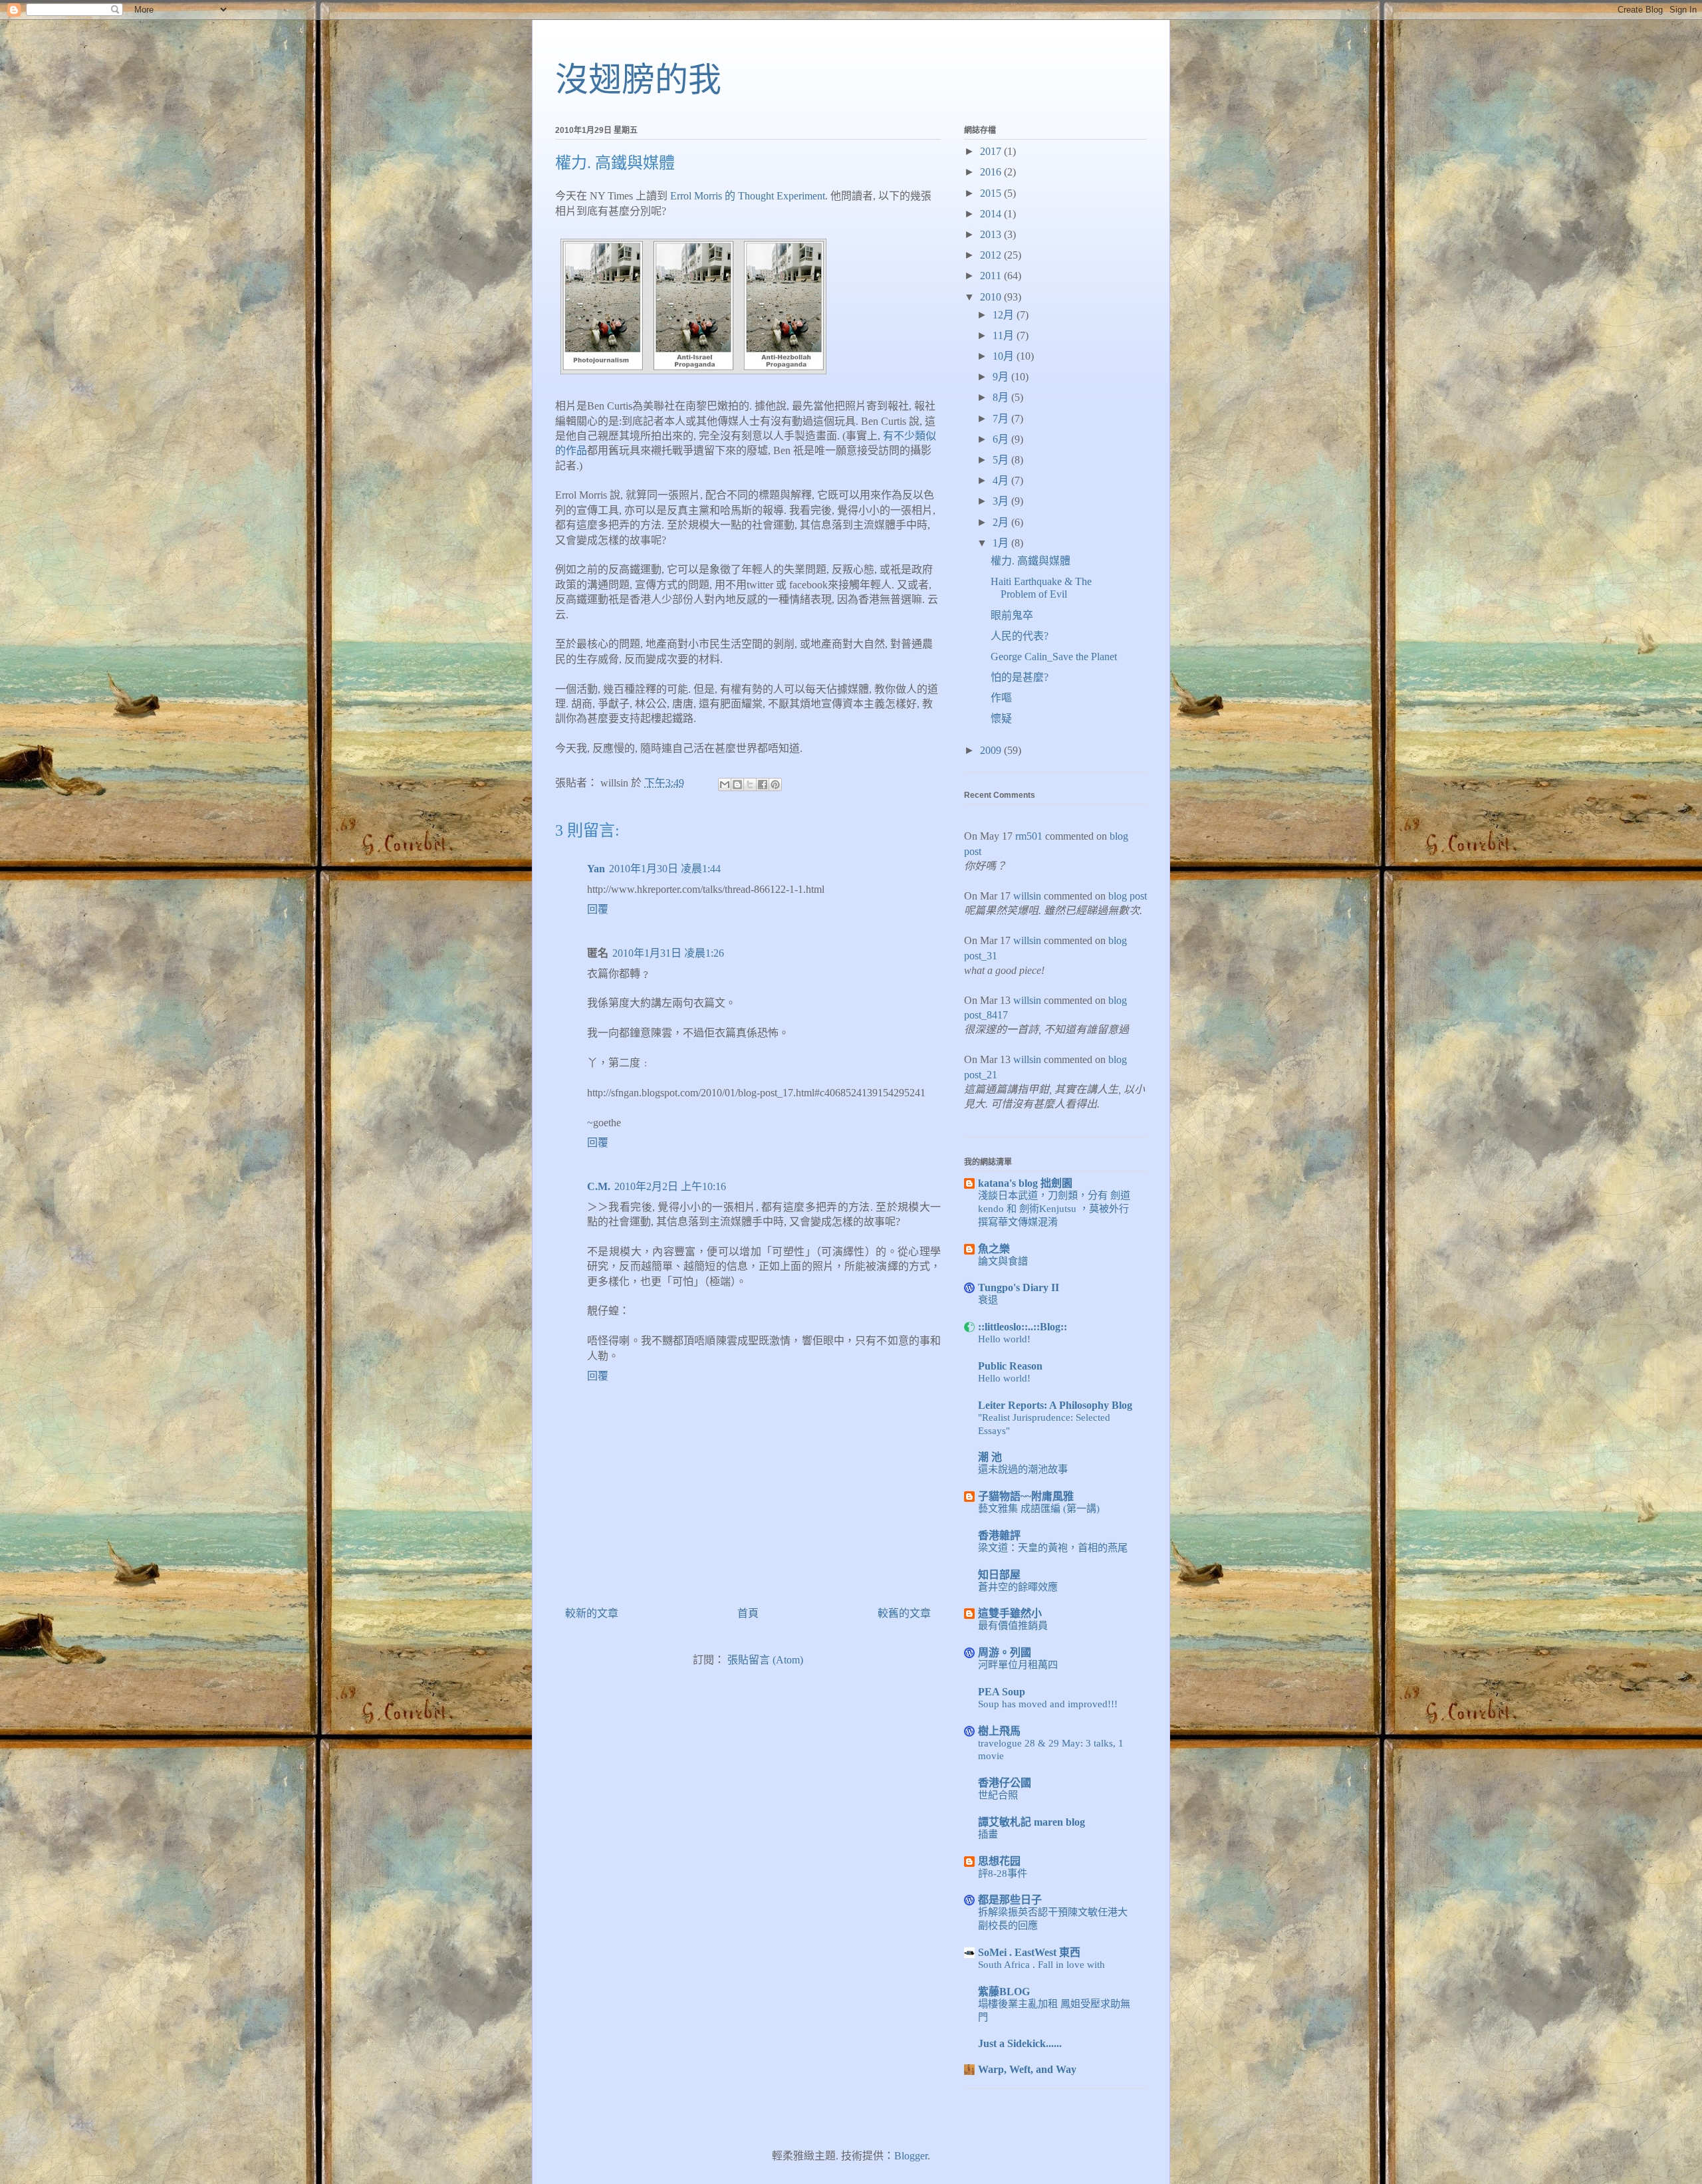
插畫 (988, 1834)
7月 (1002, 419)
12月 (1005, 315)
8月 (1002, 397)
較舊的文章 (904, 1613)
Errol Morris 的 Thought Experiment (748, 196)
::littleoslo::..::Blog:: (1023, 1327)
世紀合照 (998, 1795)
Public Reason (1010, 1366)
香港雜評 (999, 1535)
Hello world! (1004, 1339)
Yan (596, 869)
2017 (992, 151)
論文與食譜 (1003, 1261)
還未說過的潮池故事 (1023, 1469)
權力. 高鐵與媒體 (1031, 561)
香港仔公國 (1005, 1783)
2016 (992, 172)
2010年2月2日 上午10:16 (670, 1186)
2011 (992, 276)
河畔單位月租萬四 (1018, 1664)
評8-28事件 (1003, 1873)
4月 (1002, 480)
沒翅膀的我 (638, 80)
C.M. (599, 1186)
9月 (1002, 377)
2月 (1002, 522)
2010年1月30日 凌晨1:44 (665, 869)
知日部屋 (999, 1575)
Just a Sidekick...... (1020, 2043)
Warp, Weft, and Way (1027, 2069)
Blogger (911, 2156)
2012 (992, 255)
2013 (992, 234)
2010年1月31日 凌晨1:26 (668, 953)
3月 (1002, 501)
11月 (1005, 335)
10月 (1005, 356)
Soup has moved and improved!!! (1048, 1704)
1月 (1002, 543)
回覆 (598, 909)
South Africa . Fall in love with (1041, 1964)
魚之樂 (994, 1249)
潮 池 (990, 1457)
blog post (1128, 896)
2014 (992, 214)
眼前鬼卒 (1012, 615)
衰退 (988, 1299)
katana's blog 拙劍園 (1025, 1183)
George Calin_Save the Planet (1054, 657)
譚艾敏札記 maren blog (1032, 1822)
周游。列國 (1005, 1652)
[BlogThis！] (737, 785)
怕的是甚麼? (1020, 677)
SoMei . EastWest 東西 (1029, 1952)
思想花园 (999, 1861)
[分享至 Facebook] (763, 785)
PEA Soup (1002, 1692)
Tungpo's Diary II (1019, 1287)
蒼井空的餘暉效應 (1018, 1587)
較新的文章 (592, 1613)
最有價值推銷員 (1013, 1625)
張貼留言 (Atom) (765, 1660)
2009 (992, 750)
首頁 (748, 1613)
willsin (1027, 896)
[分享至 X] (750, 785)
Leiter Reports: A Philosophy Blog (1055, 1405)
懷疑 (1001, 718)
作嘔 (1001, 698)
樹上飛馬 (999, 1731)
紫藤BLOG (1004, 1992)
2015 (992, 193)
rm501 (1029, 836)
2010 (992, 297)
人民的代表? (1020, 636)
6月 (1002, 439)
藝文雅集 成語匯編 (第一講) (1039, 1508)
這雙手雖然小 (1010, 1613)
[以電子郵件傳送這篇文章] (725, 785)
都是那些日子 (1010, 1900)
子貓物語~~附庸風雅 (1026, 1496)
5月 (1002, 460)
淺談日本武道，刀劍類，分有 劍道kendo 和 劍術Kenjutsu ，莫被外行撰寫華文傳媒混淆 (1054, 1208)
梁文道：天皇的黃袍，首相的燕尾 (1053, 1547)
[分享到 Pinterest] (775, 785)
